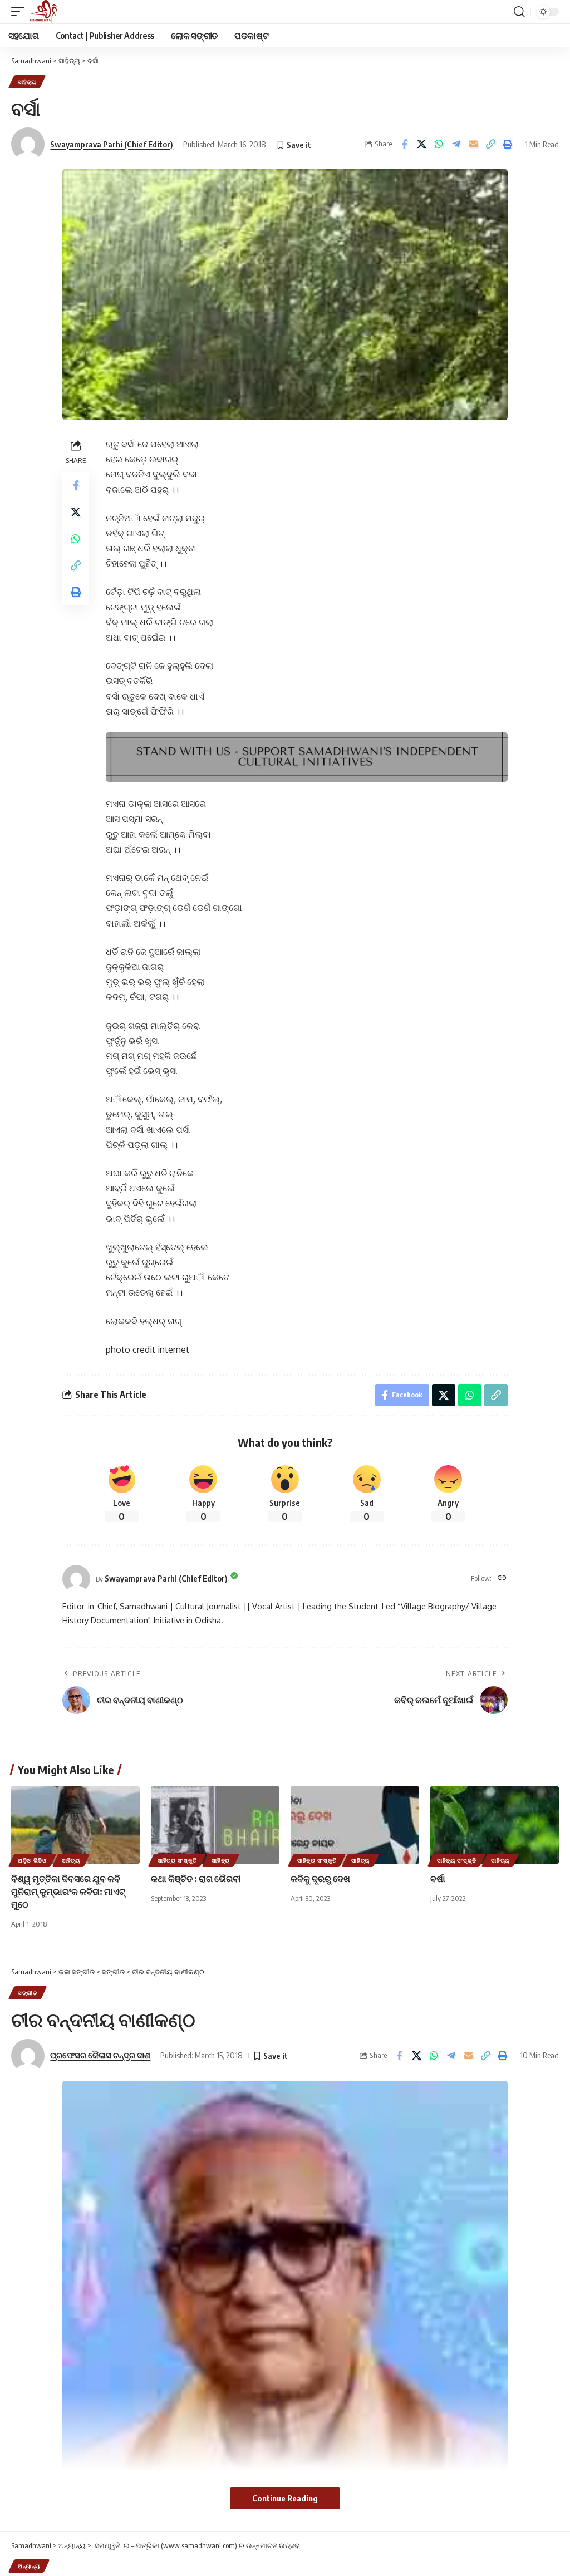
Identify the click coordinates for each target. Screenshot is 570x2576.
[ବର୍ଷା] (495, 1825)
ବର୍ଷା (438, 1879)
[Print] (508, 144)
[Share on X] (421, 144)
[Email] (473, 144)
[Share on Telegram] (456, 144)
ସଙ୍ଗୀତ (28, 1993)
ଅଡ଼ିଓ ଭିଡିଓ (32, 1860)
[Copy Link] (490, 144)
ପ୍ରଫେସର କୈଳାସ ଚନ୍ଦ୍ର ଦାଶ (100, 2055)
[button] (21, 12)
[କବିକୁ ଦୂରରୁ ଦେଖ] (355, 1825)
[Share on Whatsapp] (439, 144)
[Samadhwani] (44, 12)
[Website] (502, 1578)
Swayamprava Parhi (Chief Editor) (112, 144)
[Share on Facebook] (404, 144)
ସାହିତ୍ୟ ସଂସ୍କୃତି (177, 1860)
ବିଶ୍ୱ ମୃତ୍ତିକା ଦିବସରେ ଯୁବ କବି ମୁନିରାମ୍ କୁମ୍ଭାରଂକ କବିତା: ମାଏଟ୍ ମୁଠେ (68, 1892)
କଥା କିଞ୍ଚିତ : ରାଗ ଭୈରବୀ (196, 1879)
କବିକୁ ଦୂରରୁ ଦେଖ (320, 1879)
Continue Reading (285, 2498)
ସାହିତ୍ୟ (27, 82)
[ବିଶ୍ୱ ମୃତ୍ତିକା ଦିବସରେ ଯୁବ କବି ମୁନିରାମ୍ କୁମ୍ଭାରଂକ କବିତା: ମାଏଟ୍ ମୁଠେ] (75, 1825)
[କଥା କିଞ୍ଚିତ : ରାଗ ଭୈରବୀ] (215, 1825)
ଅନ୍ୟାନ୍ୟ (29, 2566)
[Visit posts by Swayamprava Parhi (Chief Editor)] (76, 1579)
